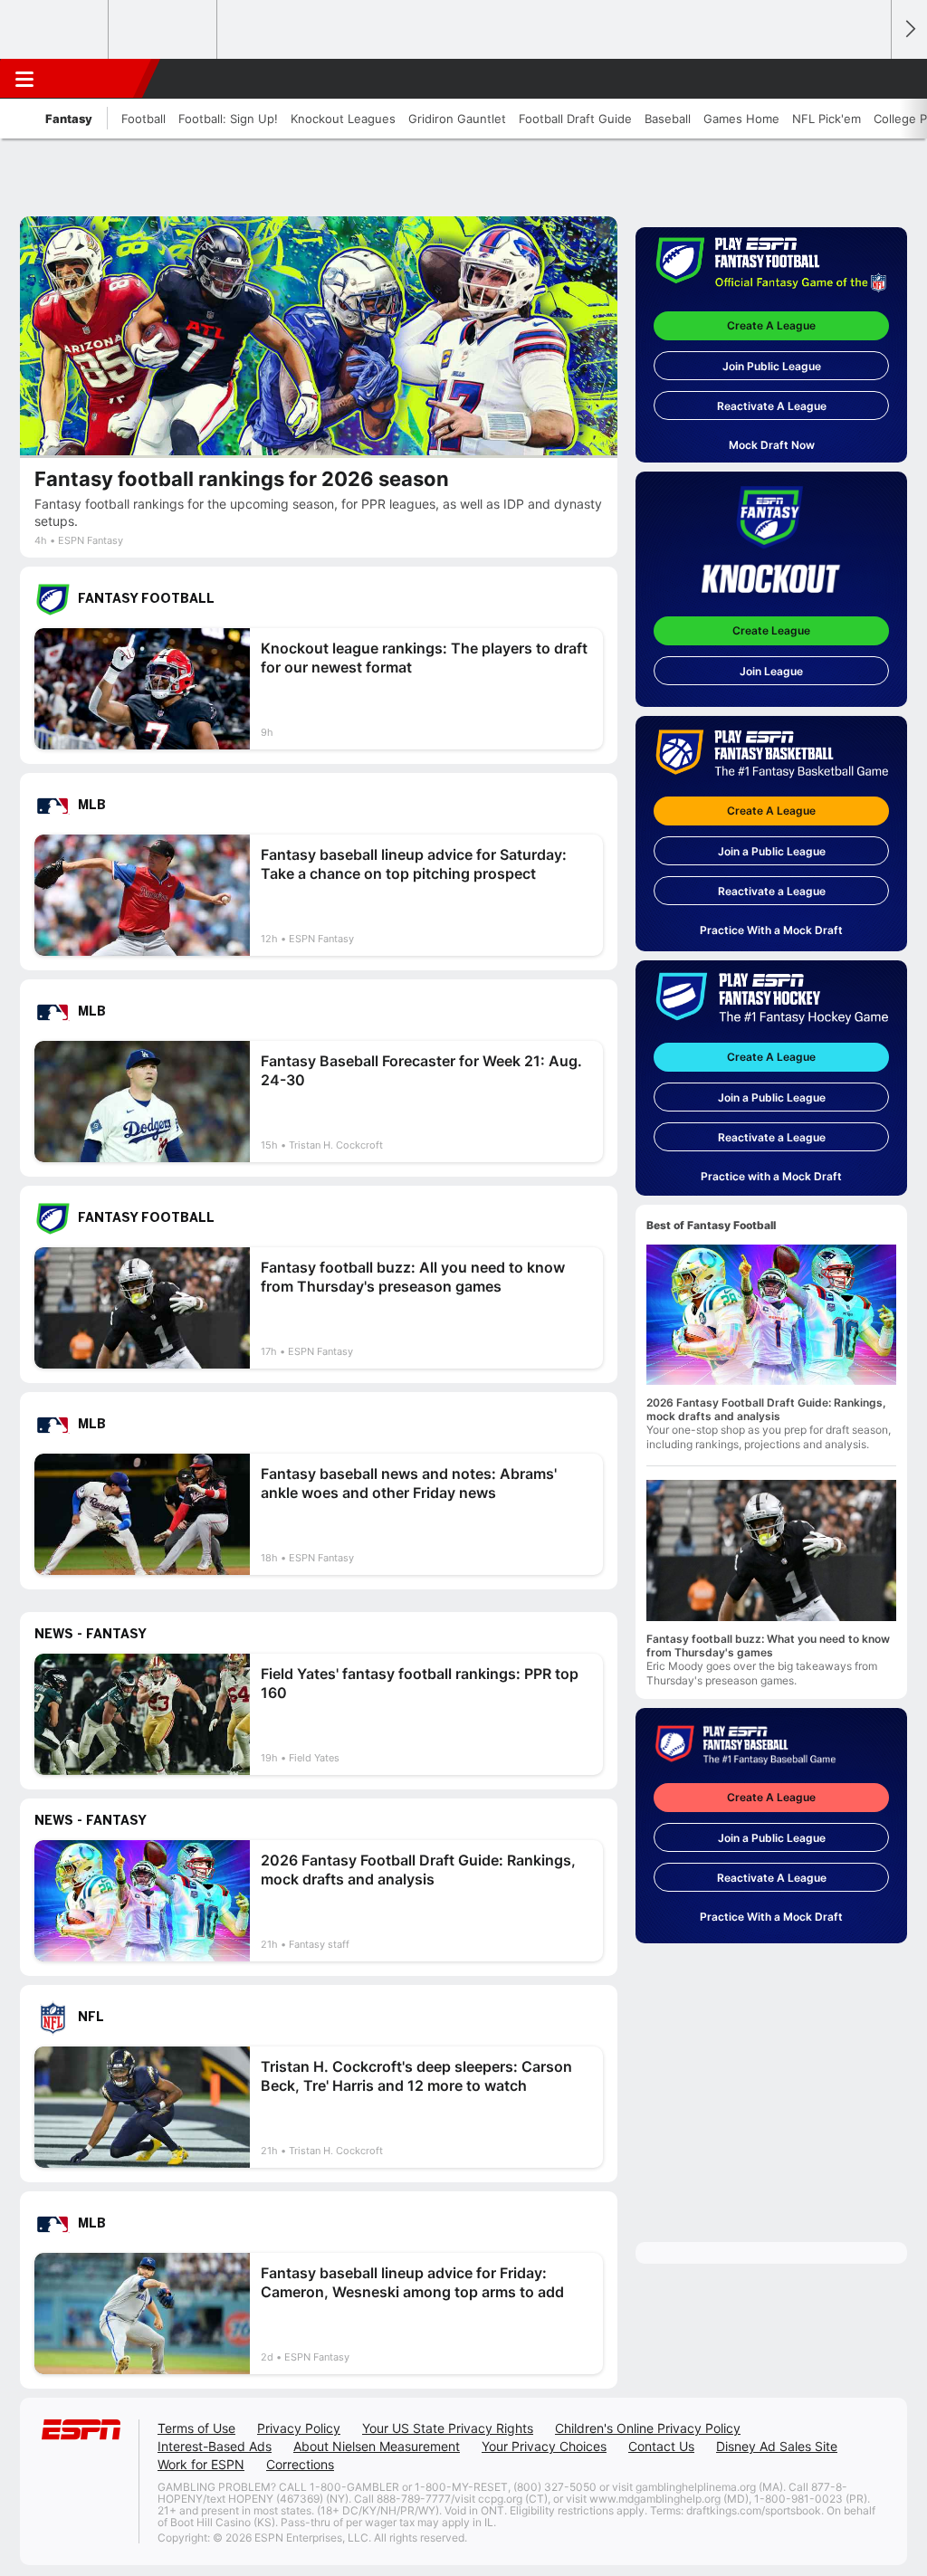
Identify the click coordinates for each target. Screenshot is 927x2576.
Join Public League (772, 366)
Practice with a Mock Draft (771, 1176)
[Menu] (24, 79)
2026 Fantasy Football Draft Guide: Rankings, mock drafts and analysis (766, 1409)
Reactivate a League (772, 891)
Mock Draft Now (772, 445)
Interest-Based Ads (215, 2446)
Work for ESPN (201, 2464)
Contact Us (661, 2446)
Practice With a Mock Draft (771, 930)
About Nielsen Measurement (377, 2446)
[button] (869, 79)
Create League (771, 630)
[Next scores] (909, 29)
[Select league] (55, 30)
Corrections (300, 2464)
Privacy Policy (299, 2428)
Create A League (771, 325)
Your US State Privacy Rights (448, 2428)
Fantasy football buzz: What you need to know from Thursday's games (768, 1646)
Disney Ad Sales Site (777, 2446)
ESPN (97, 79)
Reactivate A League (772, 406)
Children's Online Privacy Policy (648, 2428)
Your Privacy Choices (544, 2446)
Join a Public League (772, 851)
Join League (771, 671)
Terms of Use (196, 2428)
